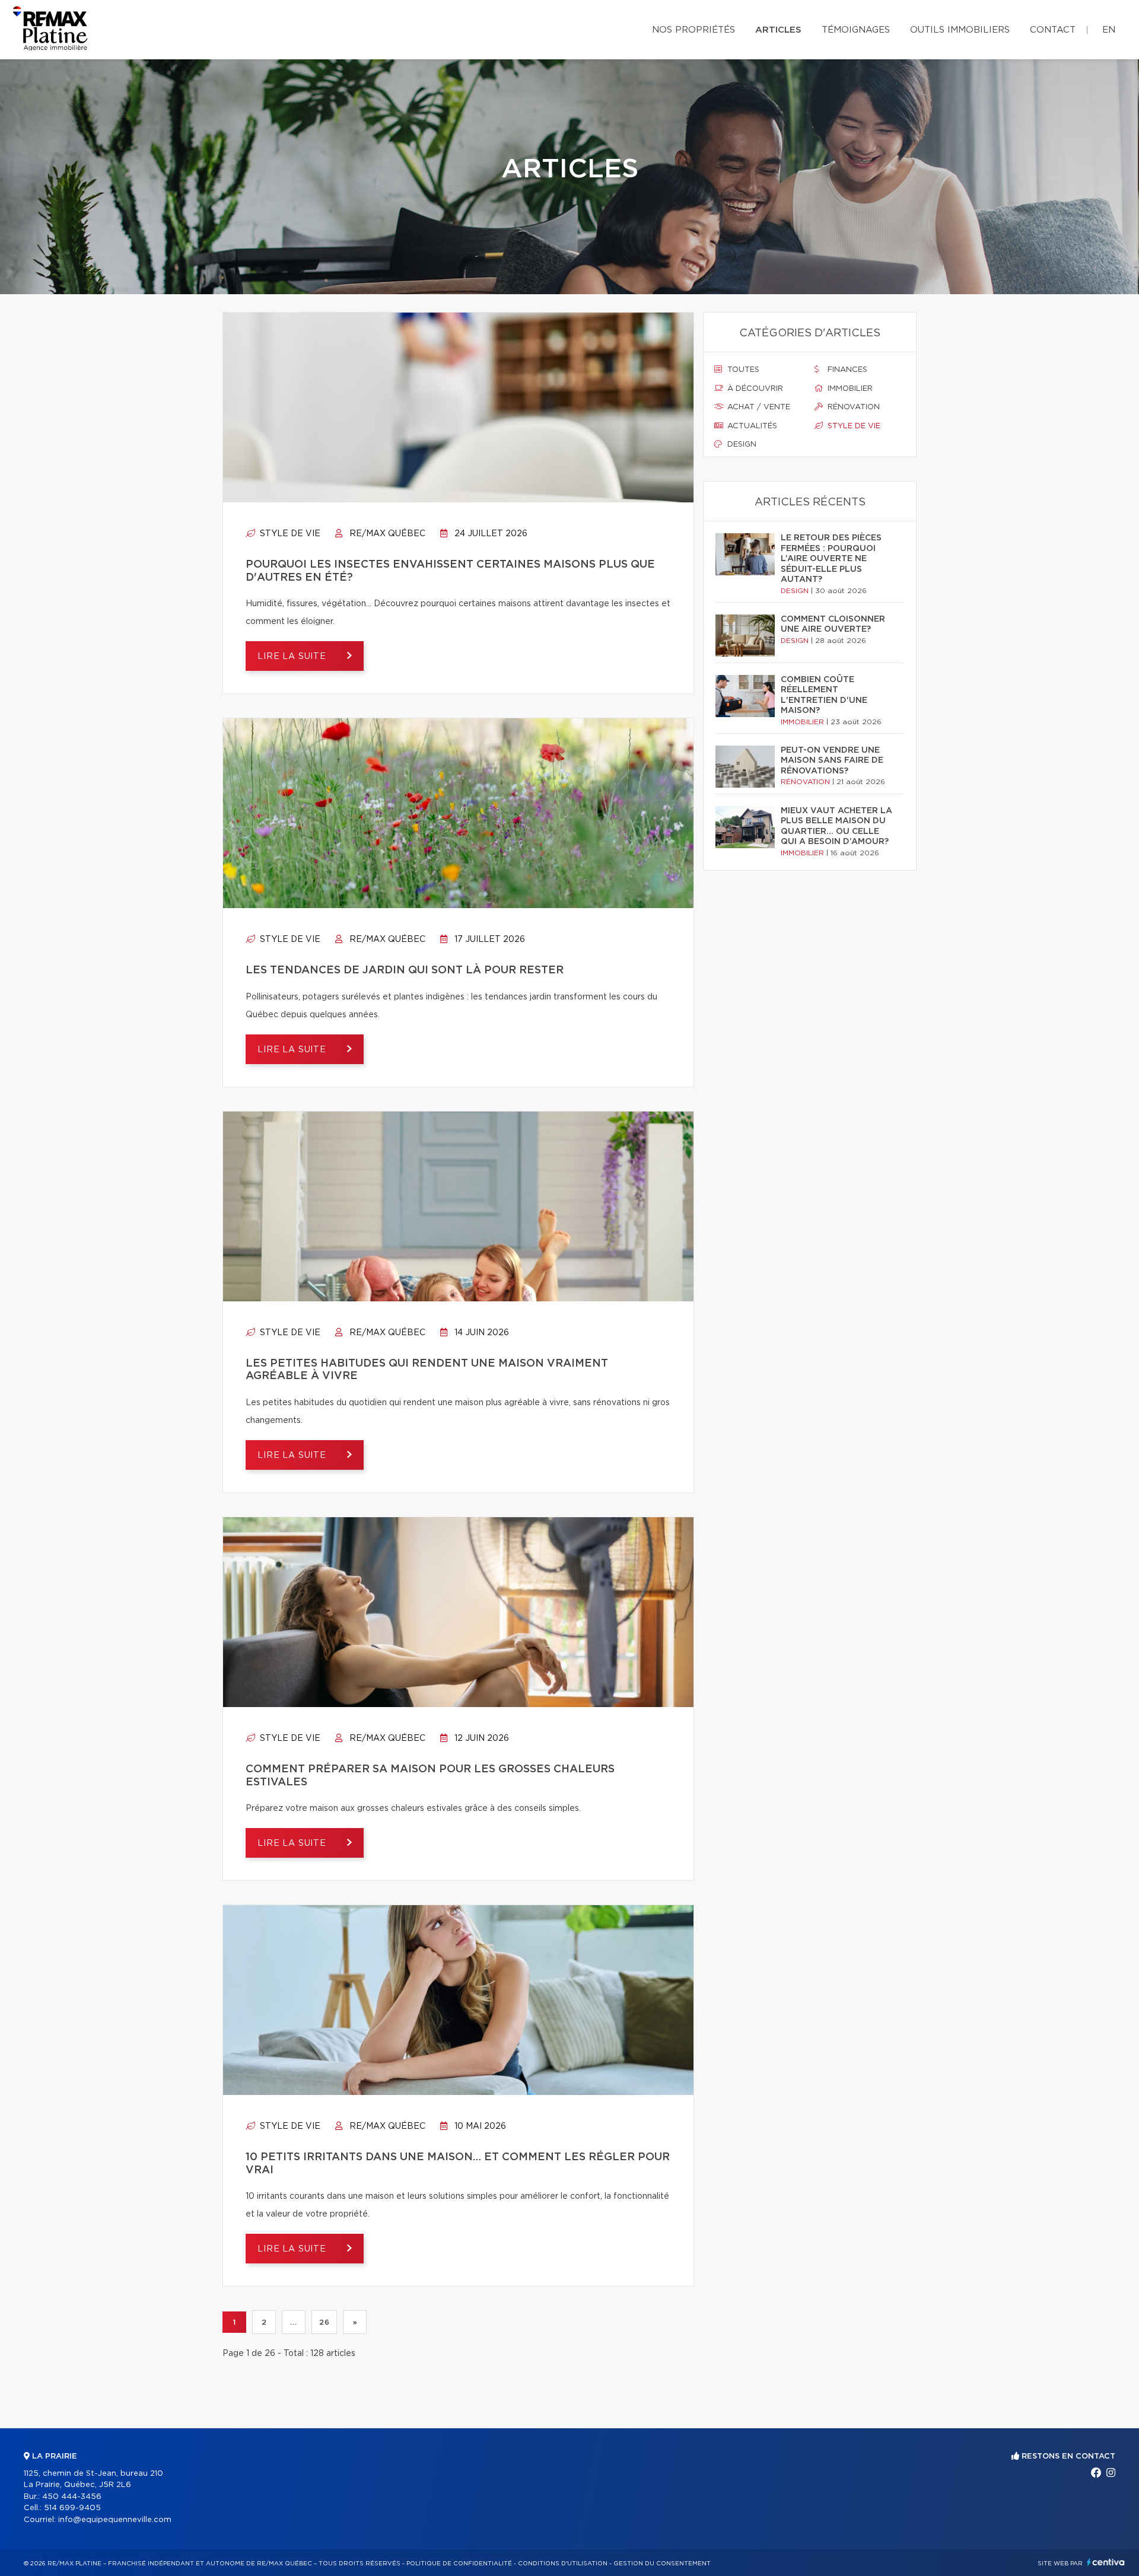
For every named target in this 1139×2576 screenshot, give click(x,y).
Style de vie (289, 534)
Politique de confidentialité (459, 2564)
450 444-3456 (72, 2497)
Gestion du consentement (662, 2564)
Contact (1053, 30)
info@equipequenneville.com (115, 2520)
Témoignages (856, 30)
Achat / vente (758, 407)
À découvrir (754, 389)
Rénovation (852, 407)
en (1109, 30)
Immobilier (849, 389)
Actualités (751, 426)
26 (324, 2322)
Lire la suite (293, 657)
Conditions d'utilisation (563, 2564)
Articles (778, 30)
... (293, 2322)
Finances (846, 370)
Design (741, 445)
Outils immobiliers (960, 30)
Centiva (1106, 2562)
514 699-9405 (72, 2508)
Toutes (742, 370)
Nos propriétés (693, 30)
